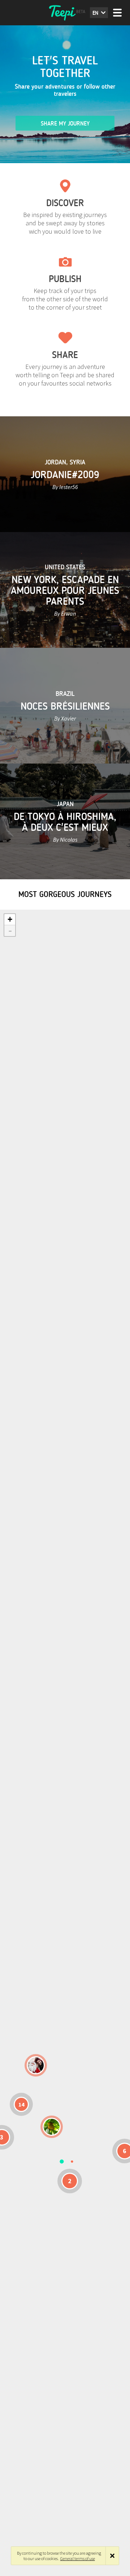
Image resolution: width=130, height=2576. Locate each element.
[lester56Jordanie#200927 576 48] (52, 2127)
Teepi (65, 13)
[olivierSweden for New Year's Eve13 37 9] (36, 2065)
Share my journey (65, 124)
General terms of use (78, 2558)
